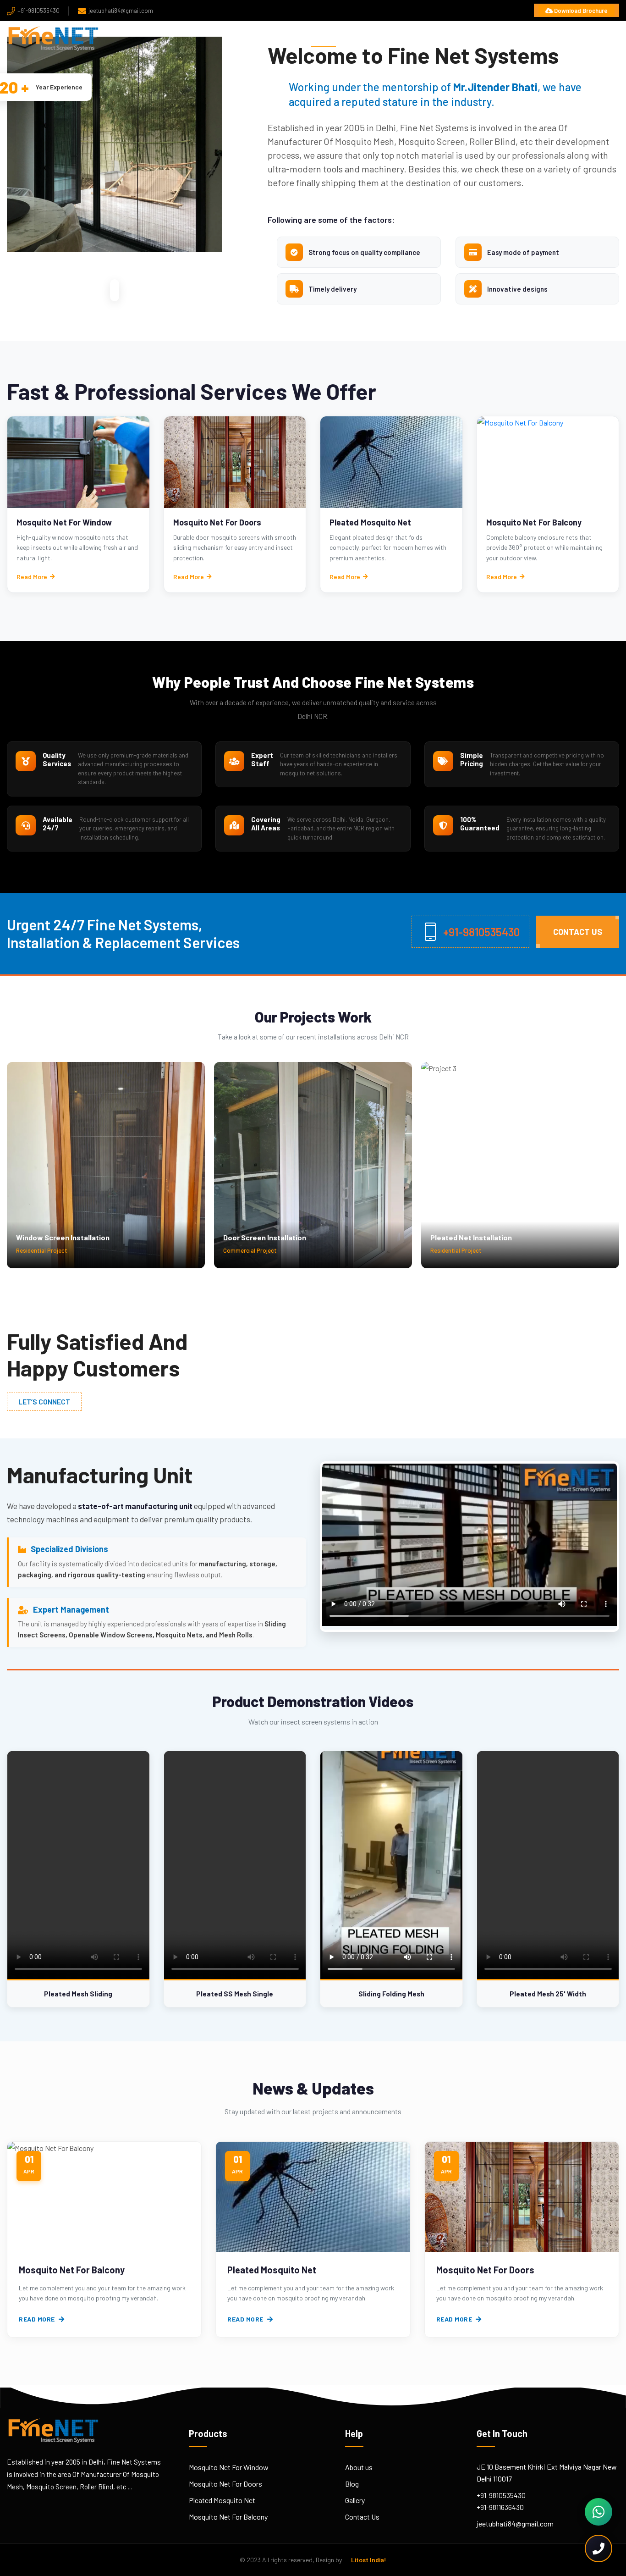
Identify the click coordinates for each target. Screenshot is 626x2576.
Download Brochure (580, 11)
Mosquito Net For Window (64, 522)
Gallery (355, 2500)
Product (423, 38)
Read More (32, 577)
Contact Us (593, 38)
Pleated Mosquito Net (370, 522)
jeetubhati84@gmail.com (121, 11)
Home (324, 38)
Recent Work (491, 38)
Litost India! (369, 2560)
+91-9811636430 (500, 2507)
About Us (369, 38)
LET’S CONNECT (44, 1401)
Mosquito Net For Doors (217, 522)
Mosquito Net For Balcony (534, 522)
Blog (544, 38)
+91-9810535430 (38, 11)
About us (359, 2467)
